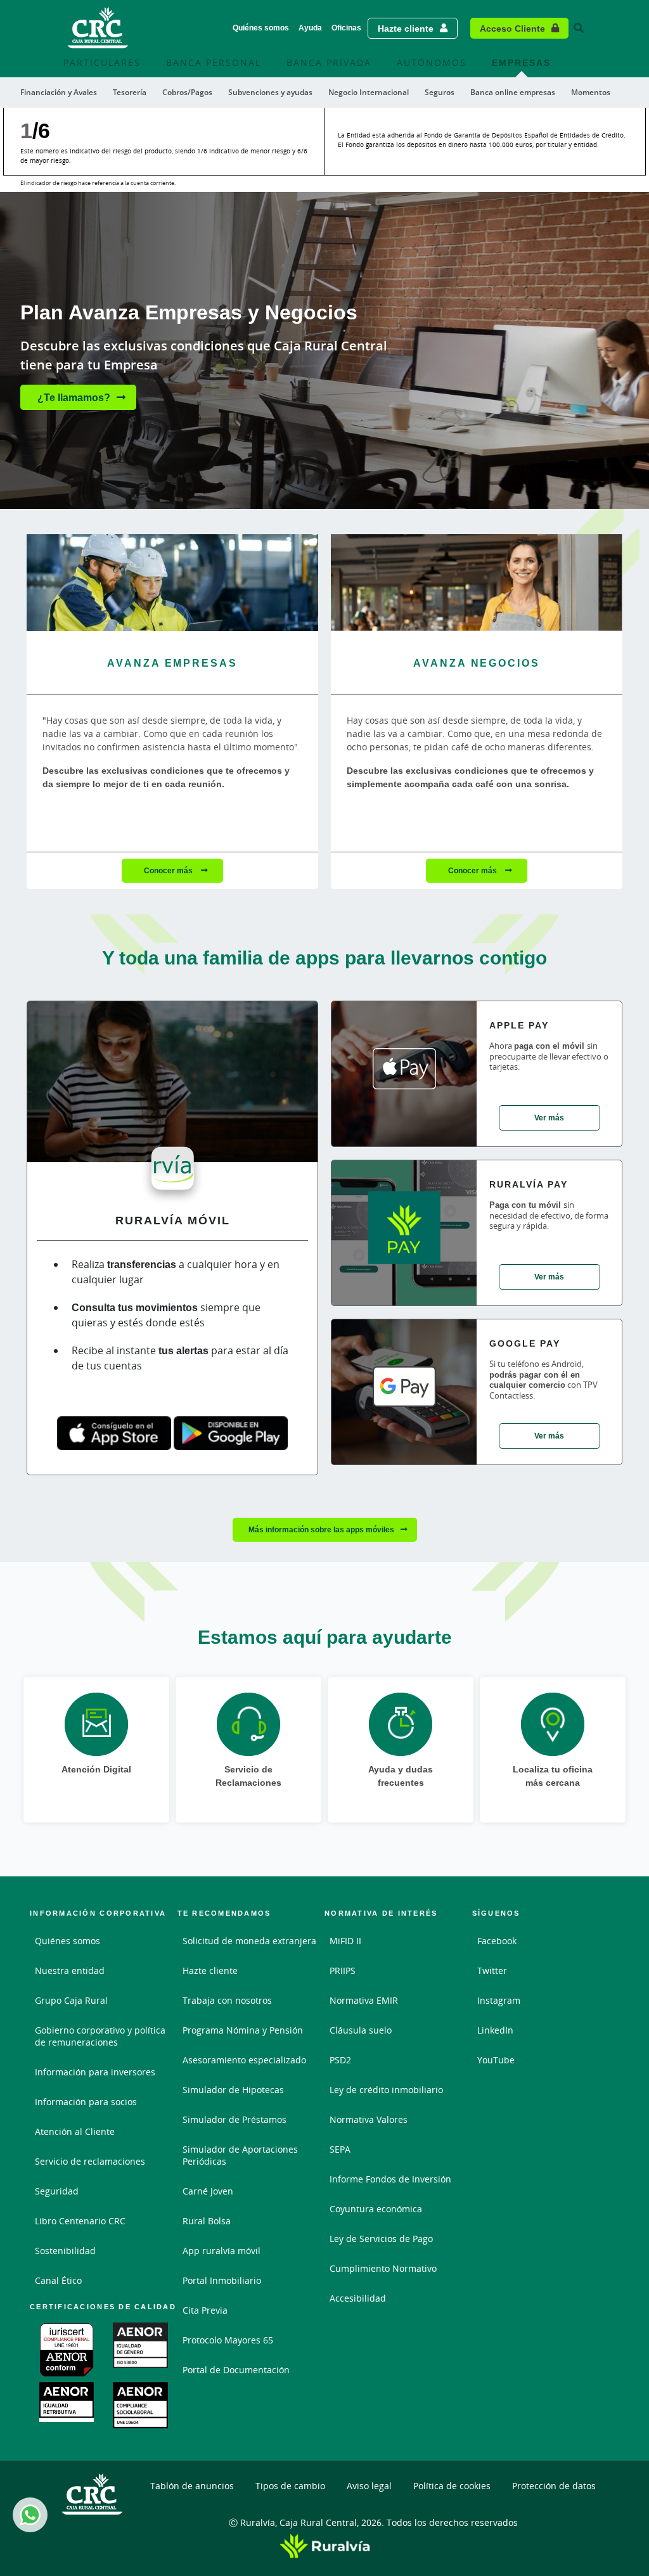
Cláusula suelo (361, 2030)
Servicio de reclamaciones (90, 2161)
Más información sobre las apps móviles (321, 1529)
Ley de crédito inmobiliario (386, 2090)
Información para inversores (95, 2072)
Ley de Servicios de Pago (381, 2239)
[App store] (114, 1433)
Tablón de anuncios (192, 2486)
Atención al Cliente (75, 2131)
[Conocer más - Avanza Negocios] (477, 583)
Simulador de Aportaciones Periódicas (240, 2155)
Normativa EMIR (364, 2000)
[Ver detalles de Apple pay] (404, 1074)
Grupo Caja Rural (71, 2000)
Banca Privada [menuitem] (329, 62)
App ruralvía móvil (222, 2251)
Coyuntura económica (376, 2209)
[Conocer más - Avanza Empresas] (172, 583)
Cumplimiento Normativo (383, 2268)
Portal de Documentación (236, 2370)
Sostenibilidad (65, 2251)
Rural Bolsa (207, 2221)
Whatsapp (30, 2515)
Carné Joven (208, 2191)
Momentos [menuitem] (591, 92)
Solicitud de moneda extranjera (249, 1941)
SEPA (340, 2149)
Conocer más (169, 870)
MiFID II (345, 1941)
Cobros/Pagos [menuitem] (187, 92)
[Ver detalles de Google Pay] (404, 1392)
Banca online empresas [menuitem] (513, 92)
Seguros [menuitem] (440, 92)
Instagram (499, 2000)
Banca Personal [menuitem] (214, 62)
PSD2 (340, 2060)
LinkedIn (495, 2030)
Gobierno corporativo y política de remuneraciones (100, 2036)
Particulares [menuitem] (102, 62)
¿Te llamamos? (74, 397)
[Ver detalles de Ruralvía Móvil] (172, 1087)
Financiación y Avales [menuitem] (59, 92)
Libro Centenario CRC (80, 2221)
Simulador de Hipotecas (233, 2090)
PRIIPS (343, 1970)
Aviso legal (369, 2486)
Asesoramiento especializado (244, 2060)
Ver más (549, 1118)
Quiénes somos (261, 28)
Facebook (497, 1941)
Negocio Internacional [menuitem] (369, 92)
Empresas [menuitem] (521, 62)
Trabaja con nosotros (227, 2000)
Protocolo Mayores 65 (228, 2340)
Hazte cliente (406, 28)
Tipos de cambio (290, 2486)
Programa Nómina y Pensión (243, 2030)
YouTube (496, 2060)
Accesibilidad (358, 2298)
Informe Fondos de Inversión (390, 2179)
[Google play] (231, 1433)
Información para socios (86, 2102)
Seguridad (57, 2191)
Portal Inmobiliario (222, 2280)
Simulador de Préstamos (235, 2119)
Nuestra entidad (70, 1970)
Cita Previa (205, 2310)
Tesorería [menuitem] (130, 92)
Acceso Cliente (512, 28)
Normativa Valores (369, 2119)
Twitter (492, 1970)
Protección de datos (554, 2486)
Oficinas (346, 28)
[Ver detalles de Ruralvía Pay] (404, 1233)
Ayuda (310, 28)
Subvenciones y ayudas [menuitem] (270, 92)
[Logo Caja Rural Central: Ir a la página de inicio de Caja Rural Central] (98, 28)
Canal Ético (58, 2280)
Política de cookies (452, 2486)
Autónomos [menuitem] (432, 62)
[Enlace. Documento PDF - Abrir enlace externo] (67, 2350)
